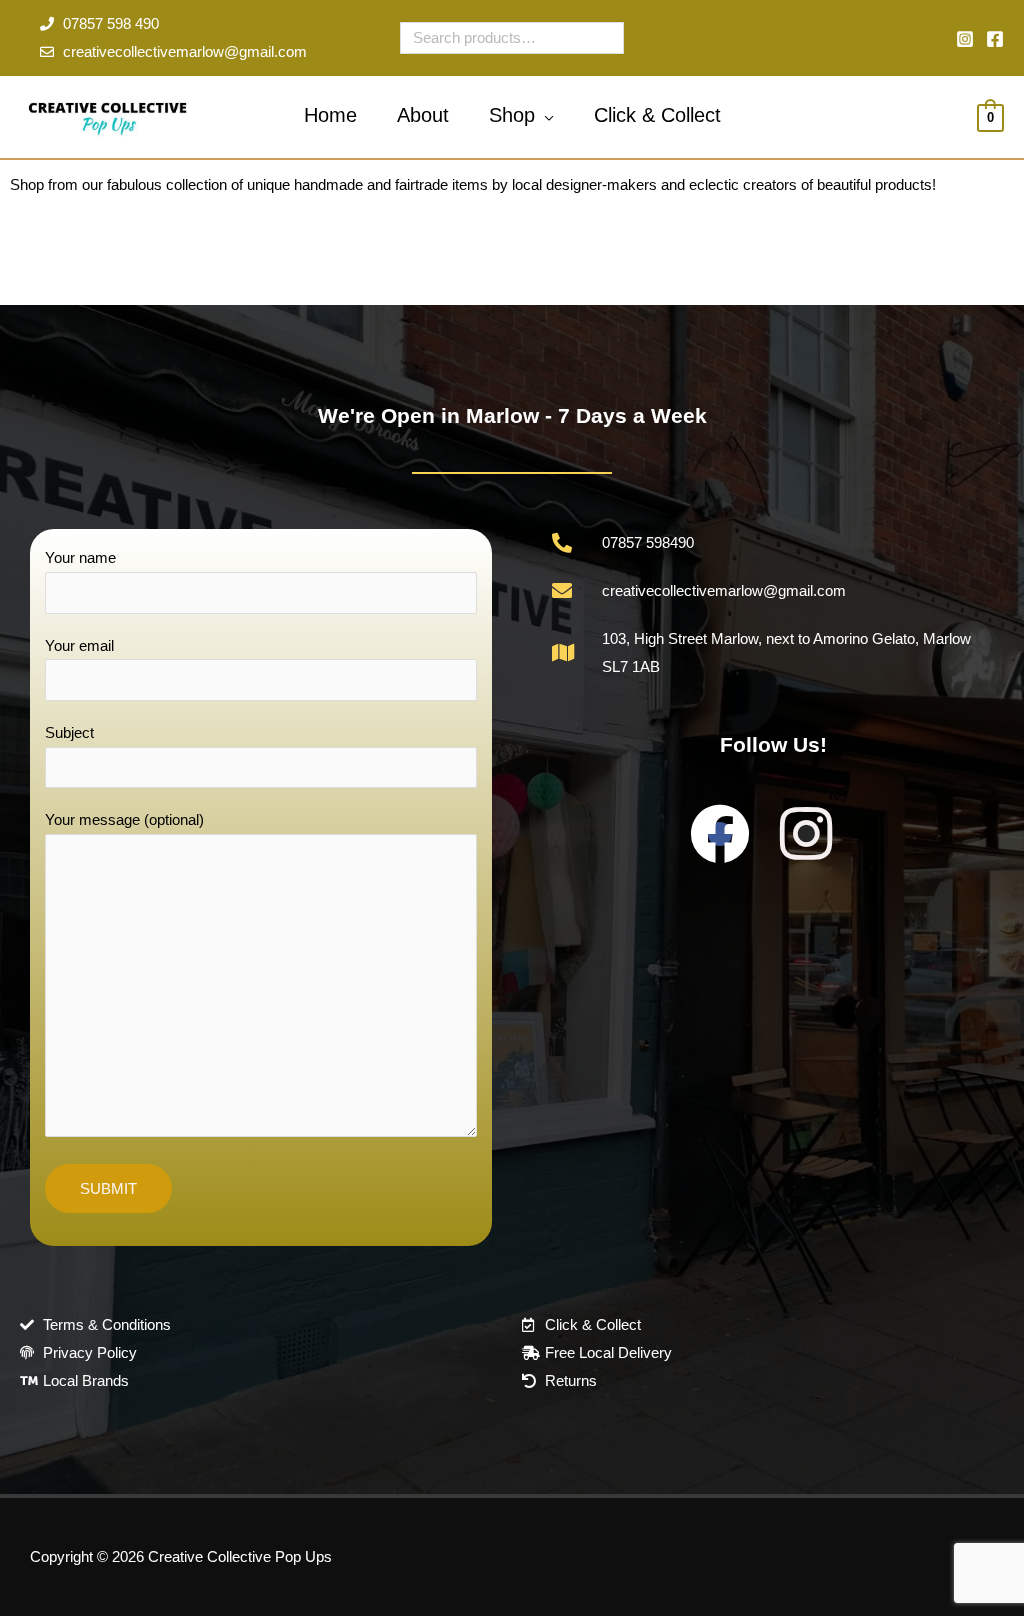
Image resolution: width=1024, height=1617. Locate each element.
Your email (79, 645)
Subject (69, 732)
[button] (544, 115)
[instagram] (965, 39)
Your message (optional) (124, 819)
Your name (80, 557)
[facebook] (995, 39)
